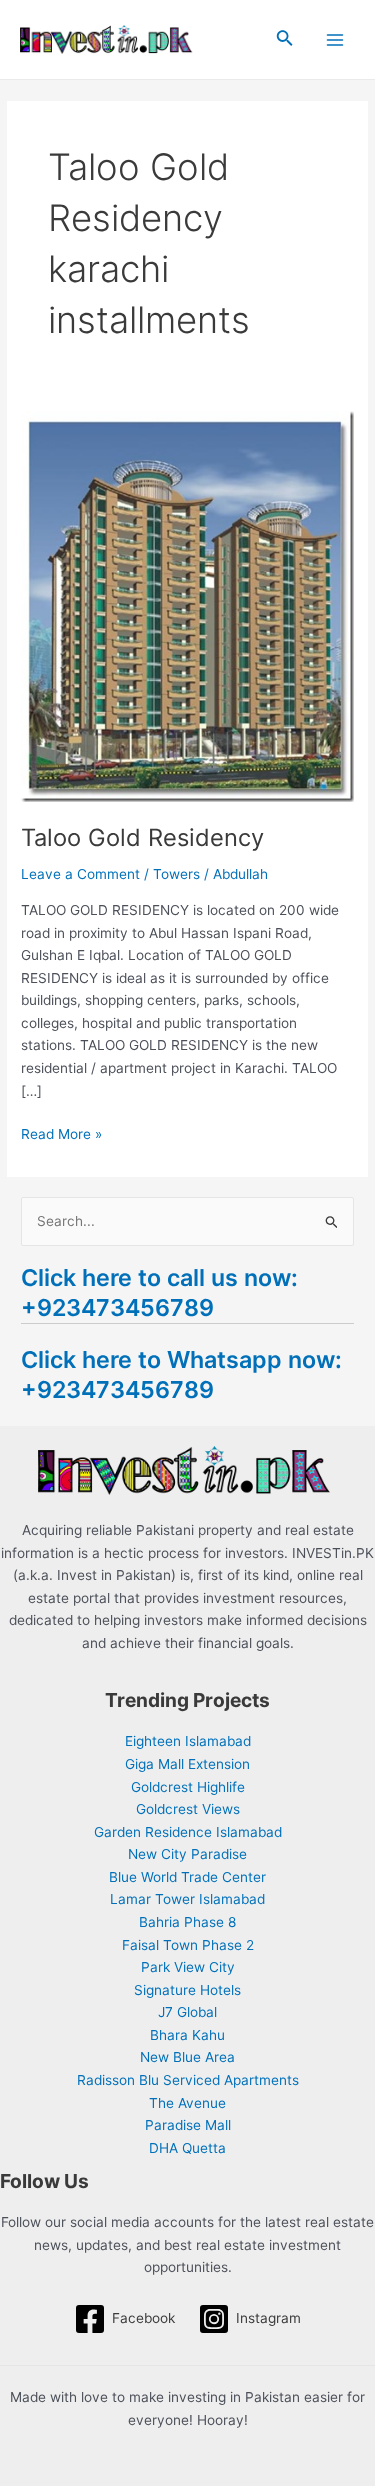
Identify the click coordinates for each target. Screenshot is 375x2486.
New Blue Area (187, 2057)
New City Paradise (187, 1854)
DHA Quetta (187, 2148)
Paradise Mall (188, 2125)
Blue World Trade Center (187, 1877)
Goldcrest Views (188, 1809)
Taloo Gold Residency (142, 837)
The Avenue (187, 2103)
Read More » (61, 1132)
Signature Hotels (187, 1990)
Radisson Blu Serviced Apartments (188, 2080)
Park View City (188, 1967)
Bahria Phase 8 (187, 1922)
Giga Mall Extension (187, 1764)
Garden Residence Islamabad (188, 1832)
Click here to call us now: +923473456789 (159, 1292)
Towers (176, 874)
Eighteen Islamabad (188, 1741)
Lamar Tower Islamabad (187, 1899)
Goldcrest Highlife (188, 1787)
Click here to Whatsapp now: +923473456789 (181, 1374)
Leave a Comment (80, 874)
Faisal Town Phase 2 (188, 1945)
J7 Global (187, 2012)
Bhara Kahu (187, 2035)
